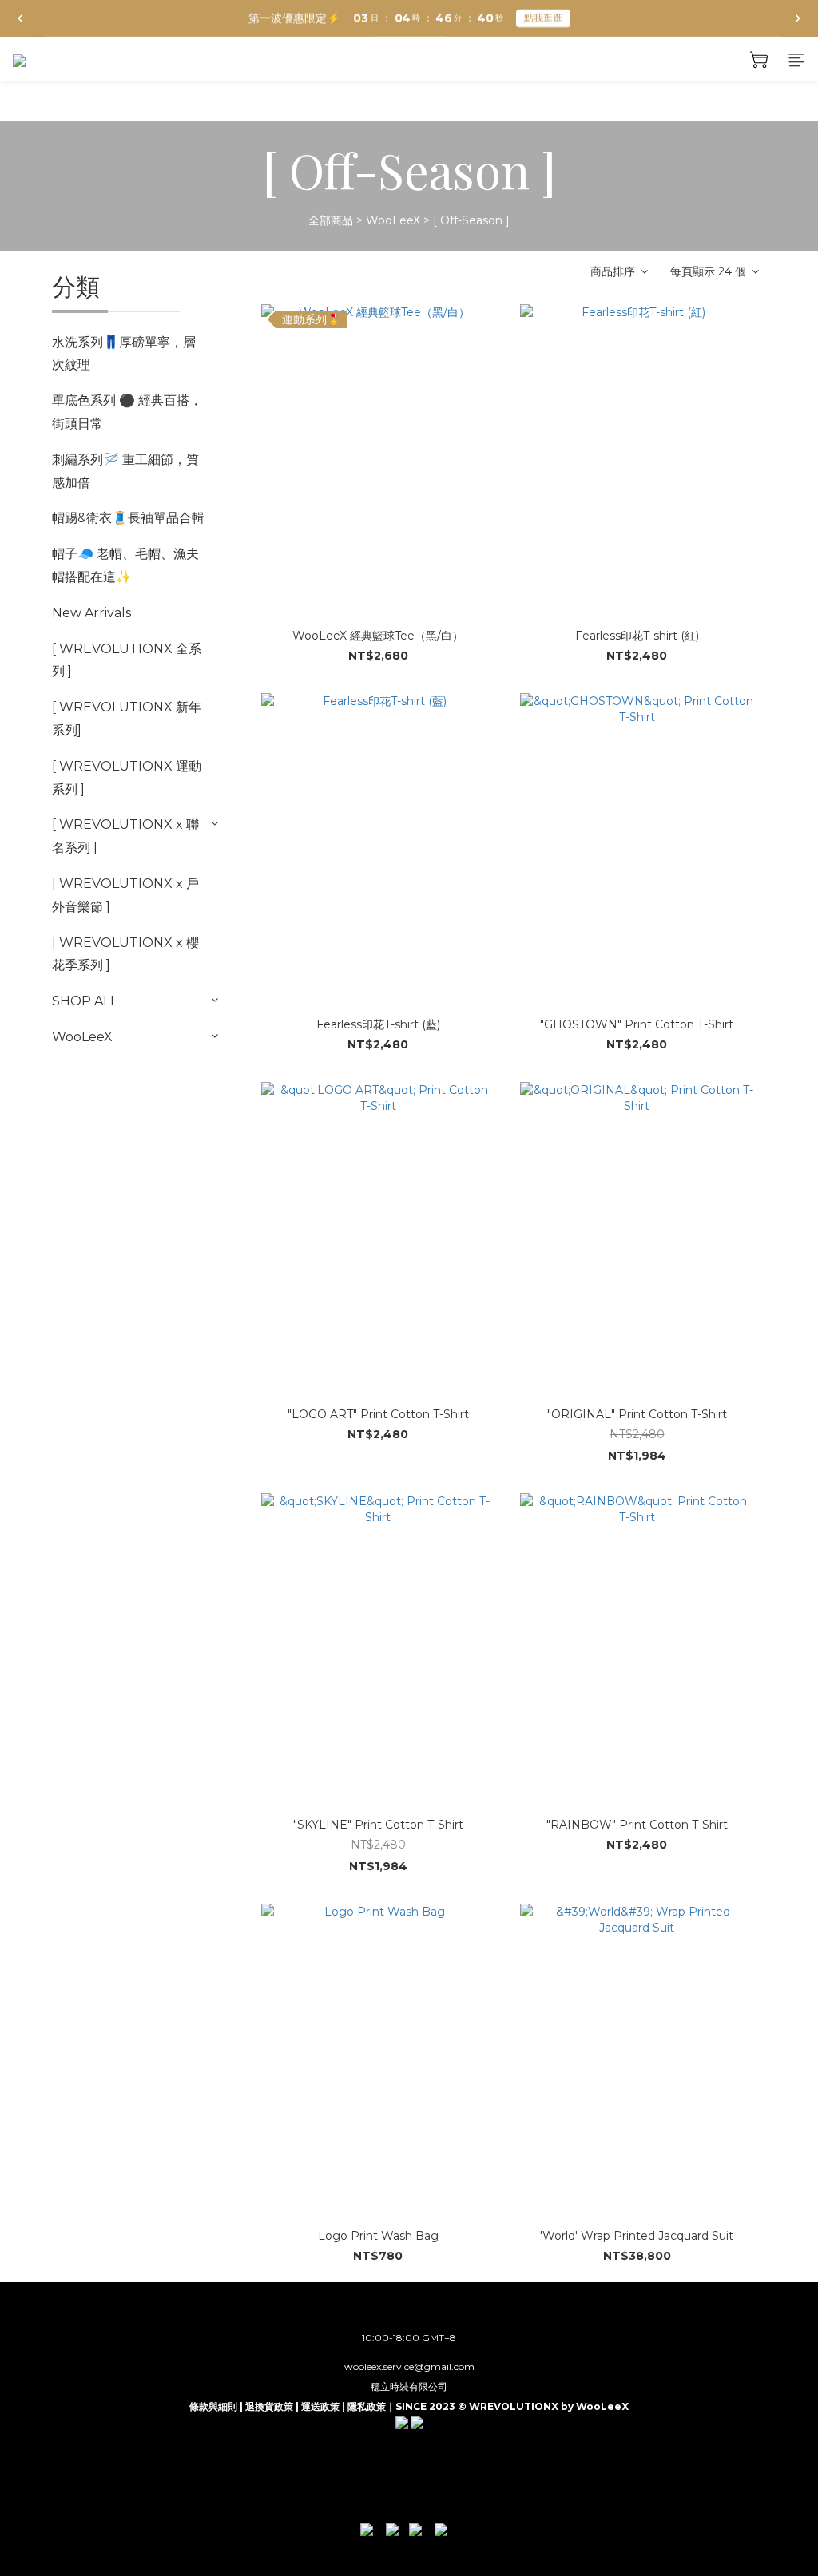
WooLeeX (393, 220)
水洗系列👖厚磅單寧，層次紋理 (124, 354)
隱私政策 (367, 2406)
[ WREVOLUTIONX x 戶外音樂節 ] (125, 895)
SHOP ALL (85, 1001)
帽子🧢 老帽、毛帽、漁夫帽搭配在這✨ (125, 565)
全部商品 (331, 220)
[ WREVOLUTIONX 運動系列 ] (127, 778)
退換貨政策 (269, 2406)
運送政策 (320, 2406)
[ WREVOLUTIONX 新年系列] (127, 719)
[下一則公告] (798, 18)
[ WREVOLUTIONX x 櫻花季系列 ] (125, 954)
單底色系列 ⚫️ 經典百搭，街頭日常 (127, 412)
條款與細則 (213, 2406)
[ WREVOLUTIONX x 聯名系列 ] (125, 836)
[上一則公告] (20, 18)
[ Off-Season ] (471, 220)
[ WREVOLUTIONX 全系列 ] (127, 660)
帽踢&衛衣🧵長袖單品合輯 (128, 518)
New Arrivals (91, 613)
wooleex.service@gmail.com (409, 2366)
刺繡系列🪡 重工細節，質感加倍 (125, 471)
